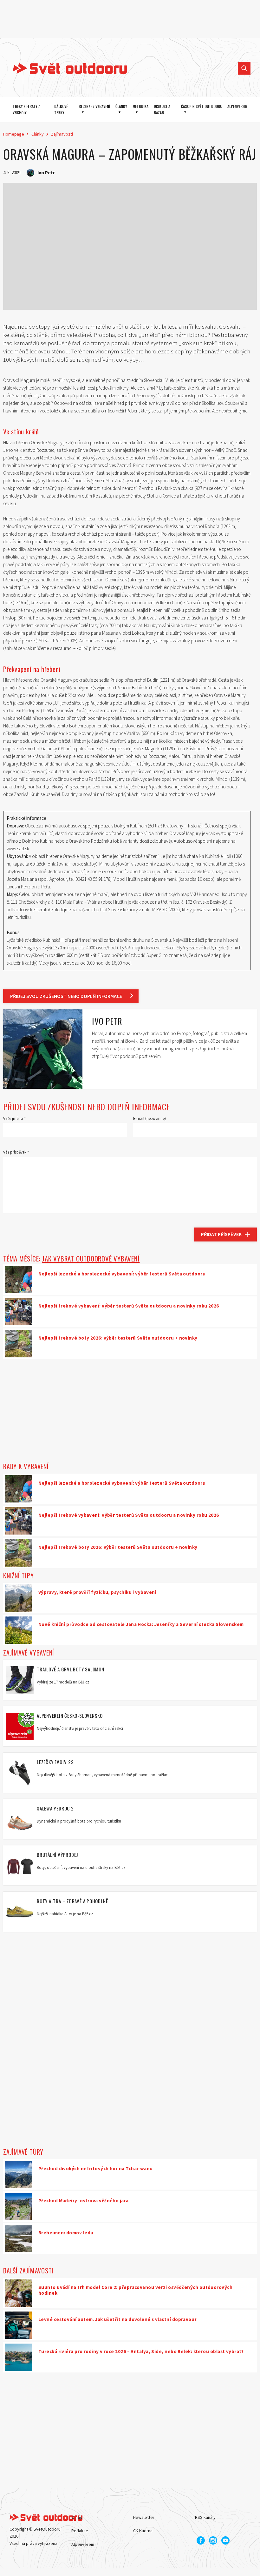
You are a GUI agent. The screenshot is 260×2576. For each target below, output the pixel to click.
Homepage (14, 134)
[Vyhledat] (244, 68)
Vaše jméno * (14, 1118)
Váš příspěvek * (16, 1152)
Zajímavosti (62, 134)
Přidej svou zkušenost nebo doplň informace (66, 996)
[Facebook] (201, 2540)
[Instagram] (213, 2540)
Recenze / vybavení (94, 106)
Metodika (140, 106)
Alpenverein (83, 2544)
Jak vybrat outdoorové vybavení (91, 1258)
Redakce (80, 2531)
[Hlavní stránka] (65, 68)
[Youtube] (225, 2540)
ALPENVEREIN (237, 106)
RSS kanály (205, 2517)
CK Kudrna (143, 2531)
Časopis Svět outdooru (202, 106)
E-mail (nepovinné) (149, 1118)
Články (121, 106)
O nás (77, 2517)
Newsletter (144, 2517)
